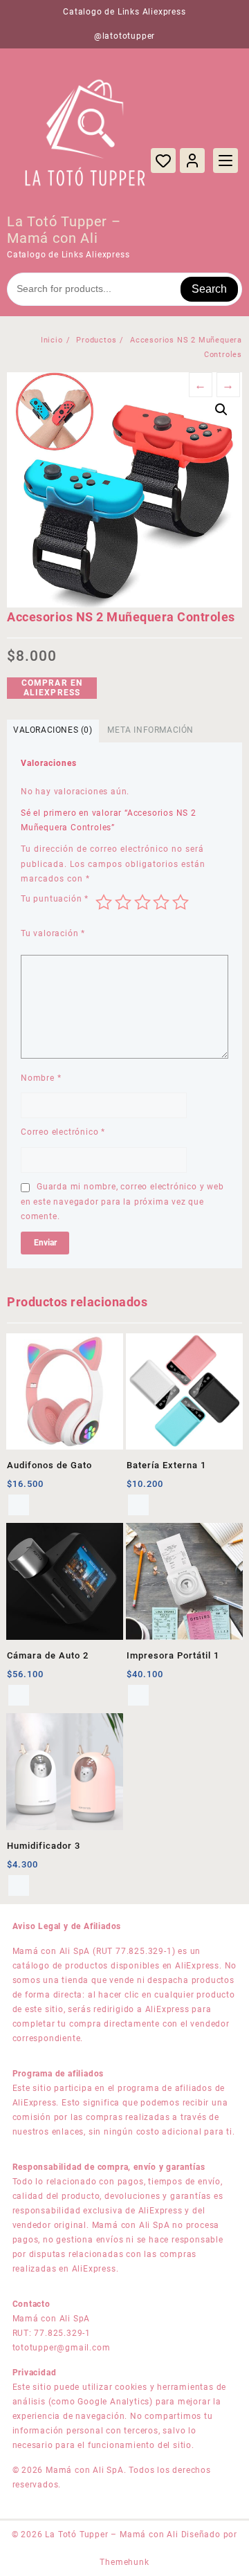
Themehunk (124, 2562)
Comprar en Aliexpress (52, 688)
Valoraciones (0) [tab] (53, 730)
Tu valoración (53, 933)
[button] (221, 410)
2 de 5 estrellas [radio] (123, 902)
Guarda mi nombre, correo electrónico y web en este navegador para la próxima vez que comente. (122, 1202)
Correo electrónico (63, 1132)
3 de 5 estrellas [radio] (142, 902)
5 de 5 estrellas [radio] (181, 902)
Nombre (41, 1078)
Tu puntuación (55, 899)
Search (209, 289)
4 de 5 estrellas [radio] (161, 902)
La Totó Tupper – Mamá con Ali (64, 230)
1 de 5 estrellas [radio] (104, 902)
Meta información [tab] (150, 730)
